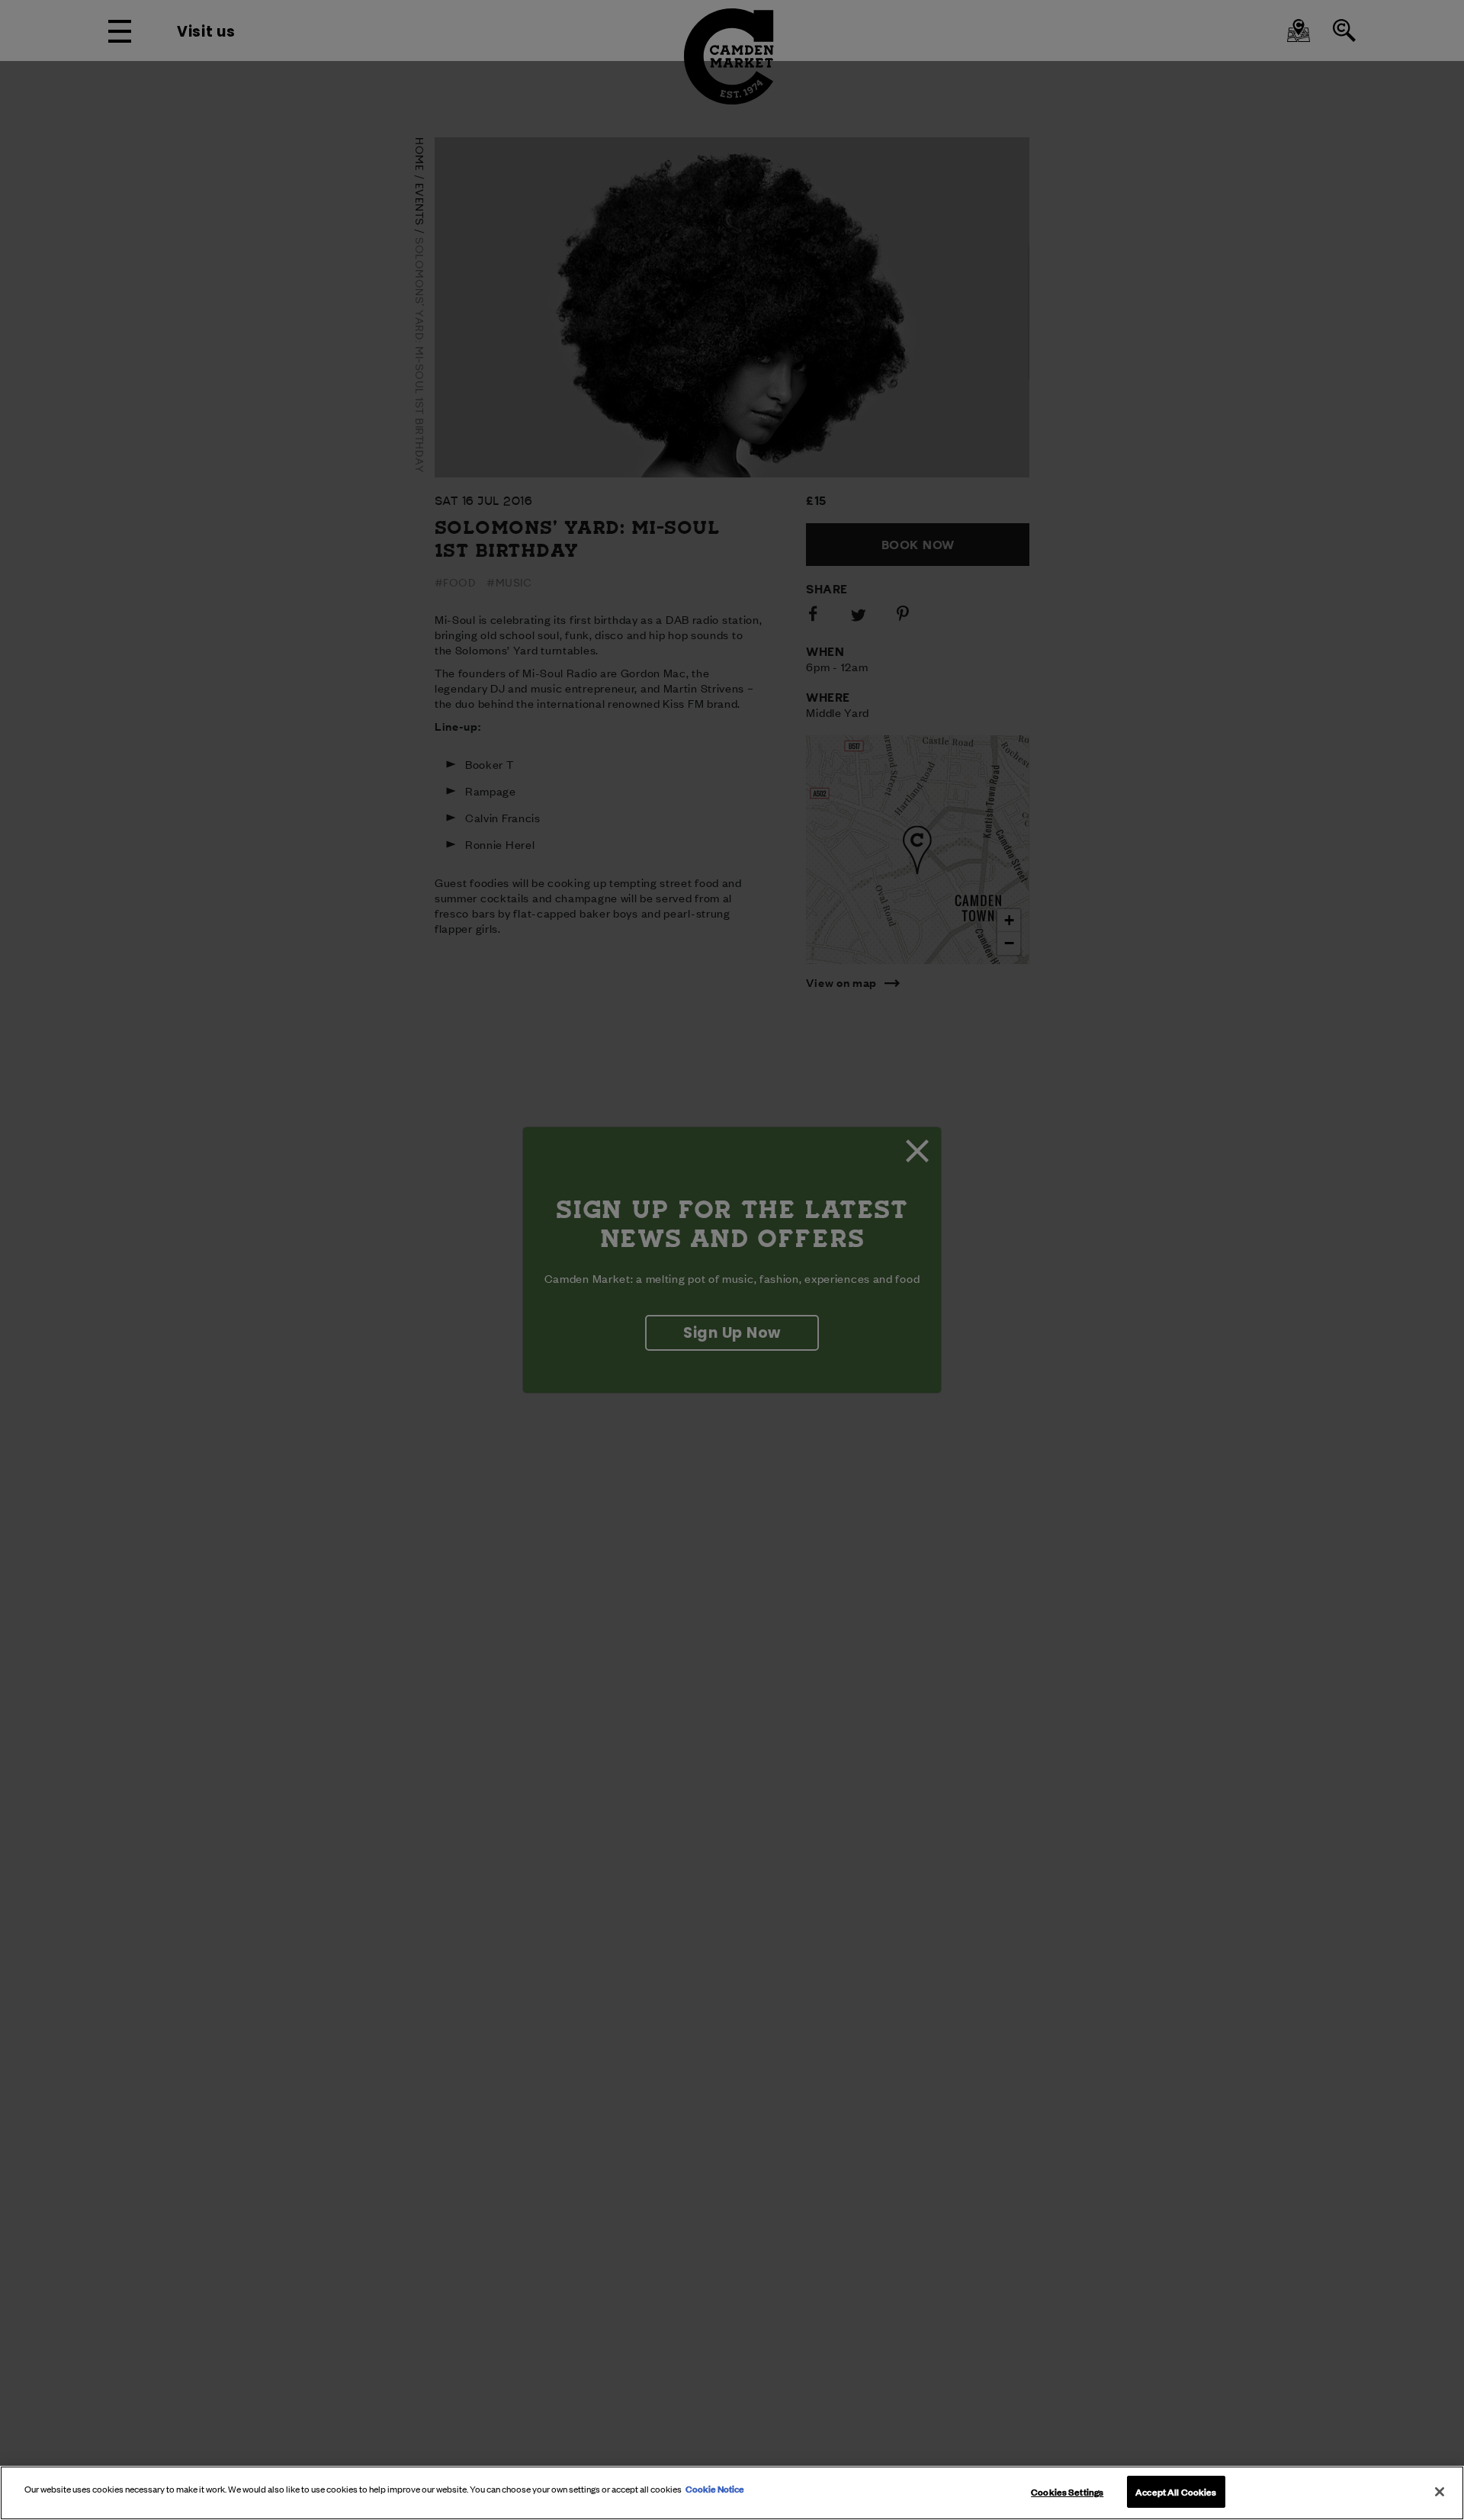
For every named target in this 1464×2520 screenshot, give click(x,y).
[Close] (1440, 2492)
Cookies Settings (1067, 2491)
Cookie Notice (715, 2488)
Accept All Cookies (1176, 2491)
